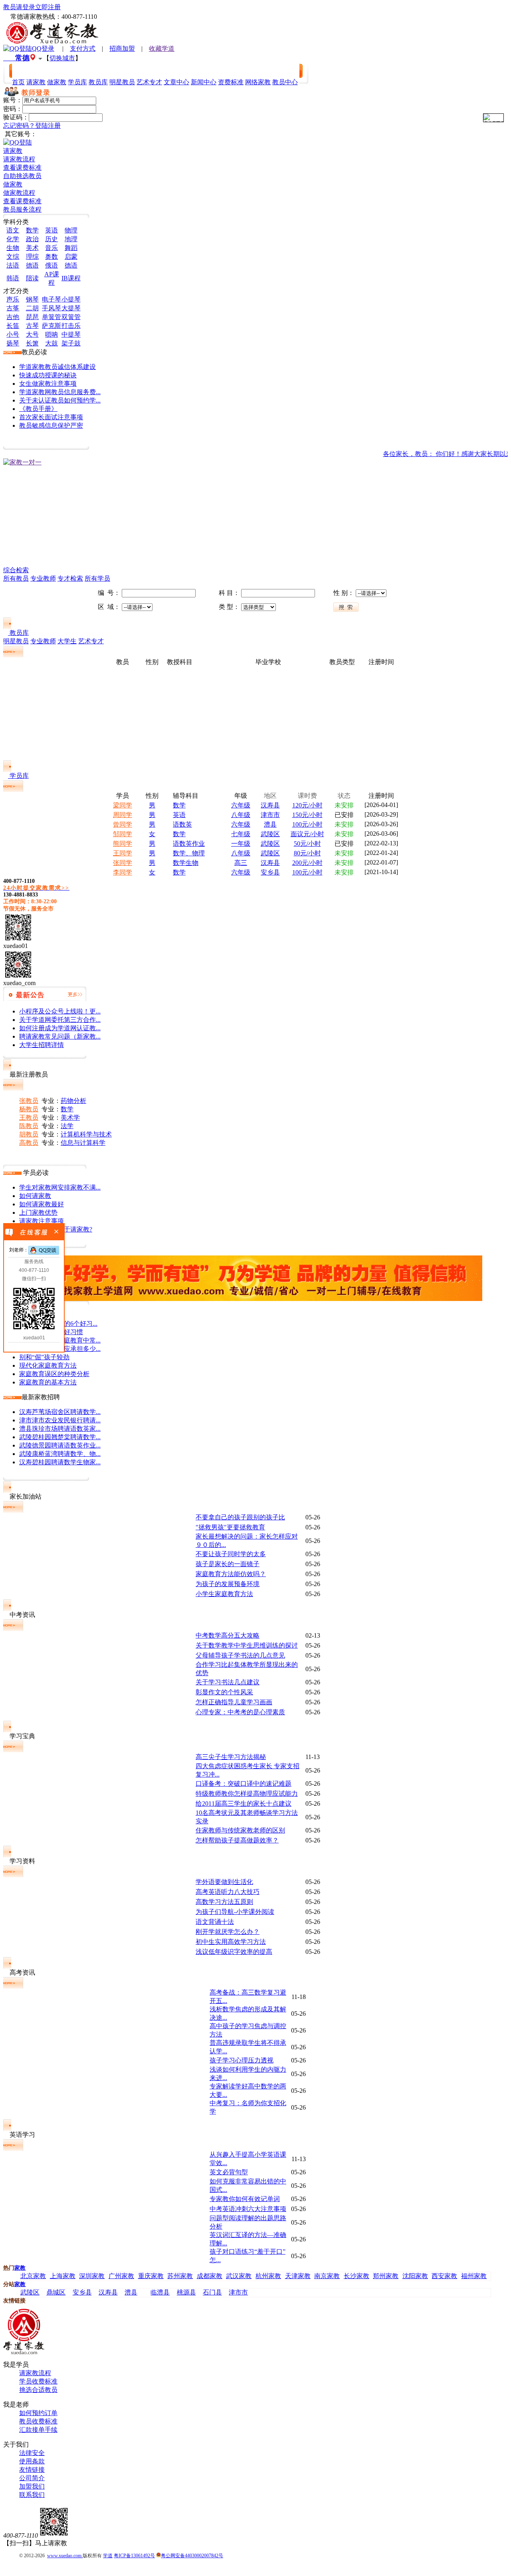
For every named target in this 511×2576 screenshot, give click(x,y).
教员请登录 (19, 7)
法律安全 (32, 2453)
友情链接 (32, 2470)
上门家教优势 (38, 1213)
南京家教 (327, 2276)
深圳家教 (92, 2276)
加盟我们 (32, 2486)
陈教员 (29, 1126)
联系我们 (32, 2495)
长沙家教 (357, 2276)
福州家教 (474, 2276)
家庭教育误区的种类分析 (54, 1374)
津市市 (270, 815)
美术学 (70, 1117)
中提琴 (71, 334)
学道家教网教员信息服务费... (60, 392)
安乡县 (270, 872)
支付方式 (83, 49)
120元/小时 (307, 805)
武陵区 (270, 834)
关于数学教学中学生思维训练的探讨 (247, 1645)
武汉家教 (239, 2276)
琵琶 (32, 317)
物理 (71, 230)
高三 (241, 863)
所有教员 (16, 578)
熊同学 (123, 844)
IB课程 (71, 278)
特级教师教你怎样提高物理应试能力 (247, 1794)
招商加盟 (122, 49)
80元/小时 (307, 853)
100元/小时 (307, 824)
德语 (32, 265)
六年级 (241, 805)
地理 (71, 239)
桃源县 (186, 2292)
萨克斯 (51, 326)
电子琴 (51, 299)
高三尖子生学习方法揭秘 (231, 1757)
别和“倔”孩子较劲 (44, 1357)
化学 (13, 239)
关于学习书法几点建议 (228, 1682)
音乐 (51, 248)
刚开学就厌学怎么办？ (228, 1932)
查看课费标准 (22, 168)
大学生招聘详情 (42, 1045)
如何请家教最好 (42, 1204)
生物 (13, 248)
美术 (32, 248)
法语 (13, 265)
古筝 (13, 308)
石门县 (212, 2292)
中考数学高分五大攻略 (228, 1635)
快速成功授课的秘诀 (48, 375)
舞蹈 (71, 248)
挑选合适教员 (38, 2390)
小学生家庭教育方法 (224, 1594)
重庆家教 (151, 2276)
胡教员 (29, 1134)
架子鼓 (71, 343)
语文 (13, 230)
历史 (51, 239)
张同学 (123, 863)
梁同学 (123, 805)
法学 (67, 1126)
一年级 (241, 844)
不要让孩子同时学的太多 (231, 1554)
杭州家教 (268, 2276)
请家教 (13, 151)
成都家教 (210, 2276)
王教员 (29, 1117)
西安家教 (444, 2276)
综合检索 (16, 570)
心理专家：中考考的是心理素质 (240, 1712)
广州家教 (121, 2276)
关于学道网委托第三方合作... (60, 1020)
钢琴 (32, 299)
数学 (32, 230)
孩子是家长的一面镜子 (228, 1564)
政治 (32, 239)
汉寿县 (270, 805)
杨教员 (29, 1109)
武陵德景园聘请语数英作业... (60, 1445)
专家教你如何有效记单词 (245, 2199)
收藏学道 (162, 49)
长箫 (32, 343)
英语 (51, 230)
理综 (32, 257)
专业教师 (43, 578)
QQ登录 (43, 49)
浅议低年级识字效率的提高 (234, 1952)
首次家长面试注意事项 (51, 417)
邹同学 (123, 834)
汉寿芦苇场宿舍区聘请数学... (60, 1412)
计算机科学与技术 (86, 1134)
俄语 (51, 265)
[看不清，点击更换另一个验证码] (493, 118)
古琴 (32, 326)
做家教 (13, 184)
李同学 (123, 872)
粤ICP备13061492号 (134, 2556)
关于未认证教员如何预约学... (60, 400)
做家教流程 (19, 193)
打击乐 (71, 326)
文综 (13, 257)
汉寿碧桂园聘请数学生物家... (60, 1462)
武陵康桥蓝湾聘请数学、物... (60, 1454)
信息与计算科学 (83, 1143)
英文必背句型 (229, 2172)
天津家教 (298, 2276)
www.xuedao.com (65, 2556)
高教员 (29, 1143)
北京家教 (33, 2276)
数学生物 (186, 863)
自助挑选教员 (22, 176)
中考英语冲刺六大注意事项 (248, 2209)
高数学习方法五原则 (224, 1902)
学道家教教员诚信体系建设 (57, 367)
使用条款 (32, 2461)
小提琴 (71, 299)
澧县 (270, 824)
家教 (20, 2268)
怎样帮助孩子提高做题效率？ (237, 1840)
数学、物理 (189, 853)
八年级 (241, 815)
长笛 (13, 326)
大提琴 (71, 308)
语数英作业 (189, 844)
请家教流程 (19, 159)
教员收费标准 (38, 2421)
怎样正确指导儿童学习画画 (234, 1702)
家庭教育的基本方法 (48, 1382)
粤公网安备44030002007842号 (192, 2556)
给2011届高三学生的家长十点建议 (244, 1804)
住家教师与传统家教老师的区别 (240, 1830)
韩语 (13, 278)
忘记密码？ (19, 126)
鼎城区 (56, 2292)
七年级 (241, 834)
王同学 (123, 853)
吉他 (13, 317)
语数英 (182, 824)
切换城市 (62, 58)
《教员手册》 (38, 409)
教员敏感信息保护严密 (51, 425)
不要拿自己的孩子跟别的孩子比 (240, 1517)
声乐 (13, 299)
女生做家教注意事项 (48, 384)
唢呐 (51, 334)
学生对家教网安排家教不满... (60, 1187)
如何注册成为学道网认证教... (60, 1028)
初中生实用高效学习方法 (231, 1942)
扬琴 (13, 343)
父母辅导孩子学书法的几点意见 (240, 1655)
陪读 (32, 278)
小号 (13, 334)
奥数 (51, 257)
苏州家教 (180, 2276)
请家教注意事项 (42, 1221)
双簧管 (71, 317)
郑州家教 (386, 2276)
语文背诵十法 (215, 1922)
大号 (32, 334)
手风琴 (51, 308)
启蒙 (71, 257)
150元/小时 (307, 815)
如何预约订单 (38, 2413)
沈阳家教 (415, 2276)
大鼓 (51, 343)
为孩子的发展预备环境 (228, 1584)
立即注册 (48, 7)
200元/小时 (307, 863)
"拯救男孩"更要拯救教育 (230, 1527)
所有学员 (97, 578)
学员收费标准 (38, 2381)
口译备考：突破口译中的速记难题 (244, 1784)
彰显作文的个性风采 (224, 1692)
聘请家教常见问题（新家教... (60, 1036)
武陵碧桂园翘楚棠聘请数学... (60, 1437)
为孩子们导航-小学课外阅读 (235, 1912)
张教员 (29, 1101)
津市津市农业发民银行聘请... (60, 1420)
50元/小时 (307, 844)
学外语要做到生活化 (224, 1882)
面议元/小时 (307, 834)
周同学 (123, 815)
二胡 (32, 308)
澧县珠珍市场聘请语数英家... (60, 1429)
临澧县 (160, 2292)
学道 (108, 2556)
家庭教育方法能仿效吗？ (231, 1574)
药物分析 (73, 1101)
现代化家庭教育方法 (48, 1365)
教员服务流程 (22, 209)
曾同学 (123, 824)
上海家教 (63, 2276)
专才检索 (70, 578)
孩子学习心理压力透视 (242, 2060)
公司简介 (32, 2478)
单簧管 (51, 317)
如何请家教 (35, 1196)
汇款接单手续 (38, 2430)
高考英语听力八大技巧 (228, 1892)
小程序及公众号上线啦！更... (60, 1011)
